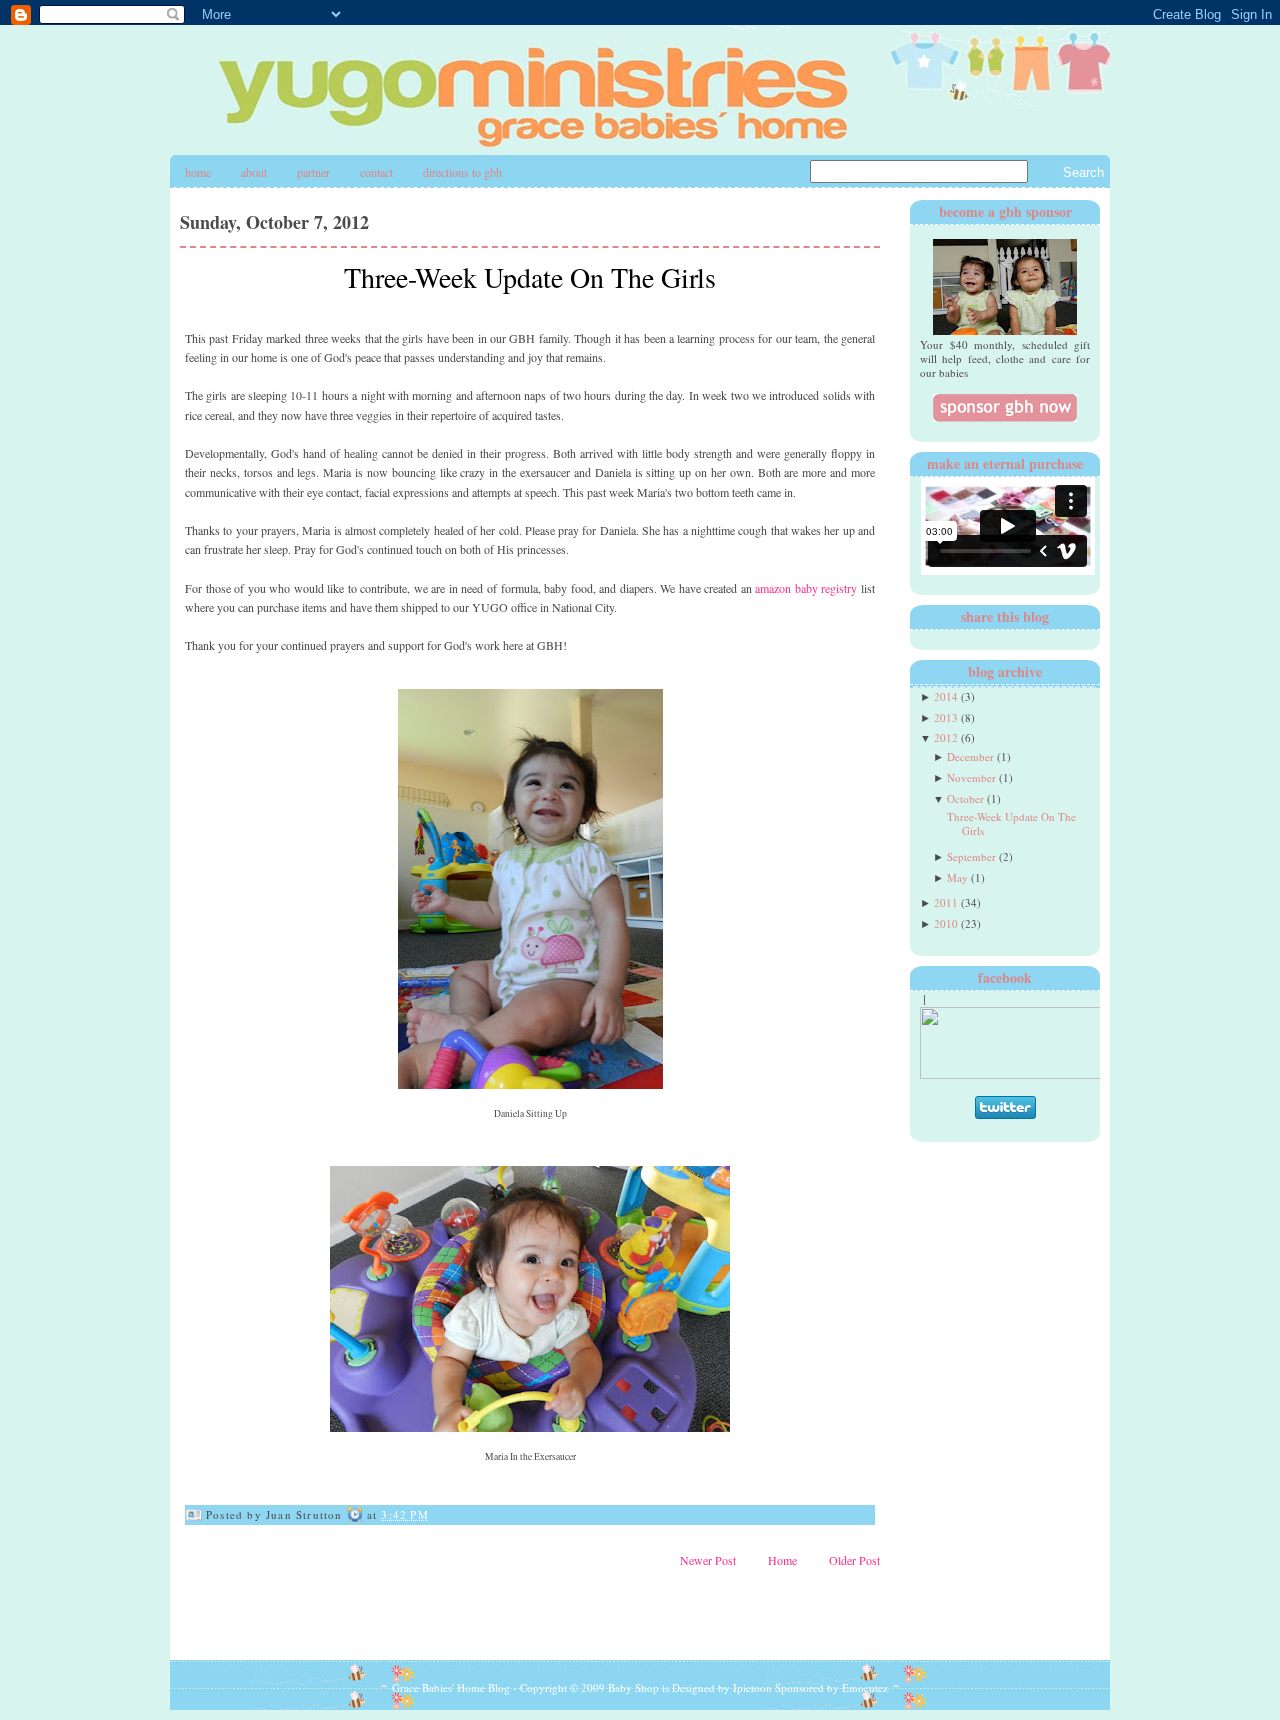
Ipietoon (752, 1687)
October (965, 798)
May (957, 877)
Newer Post (708, 1560)
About (254, 172)
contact (376, 172)
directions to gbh (462, 172)
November (971, 777)
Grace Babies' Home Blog (451, 1687)
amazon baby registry (806, 588)
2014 (946, 696)
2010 (946, 923)
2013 (946, 717)
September (971, 856)
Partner (313, 172)
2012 (946, 737)
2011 (946, 902)
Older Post (854, 1560)
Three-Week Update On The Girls (530, 277)
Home (198, 172)
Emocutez (865, 1687)
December (970, 756)
